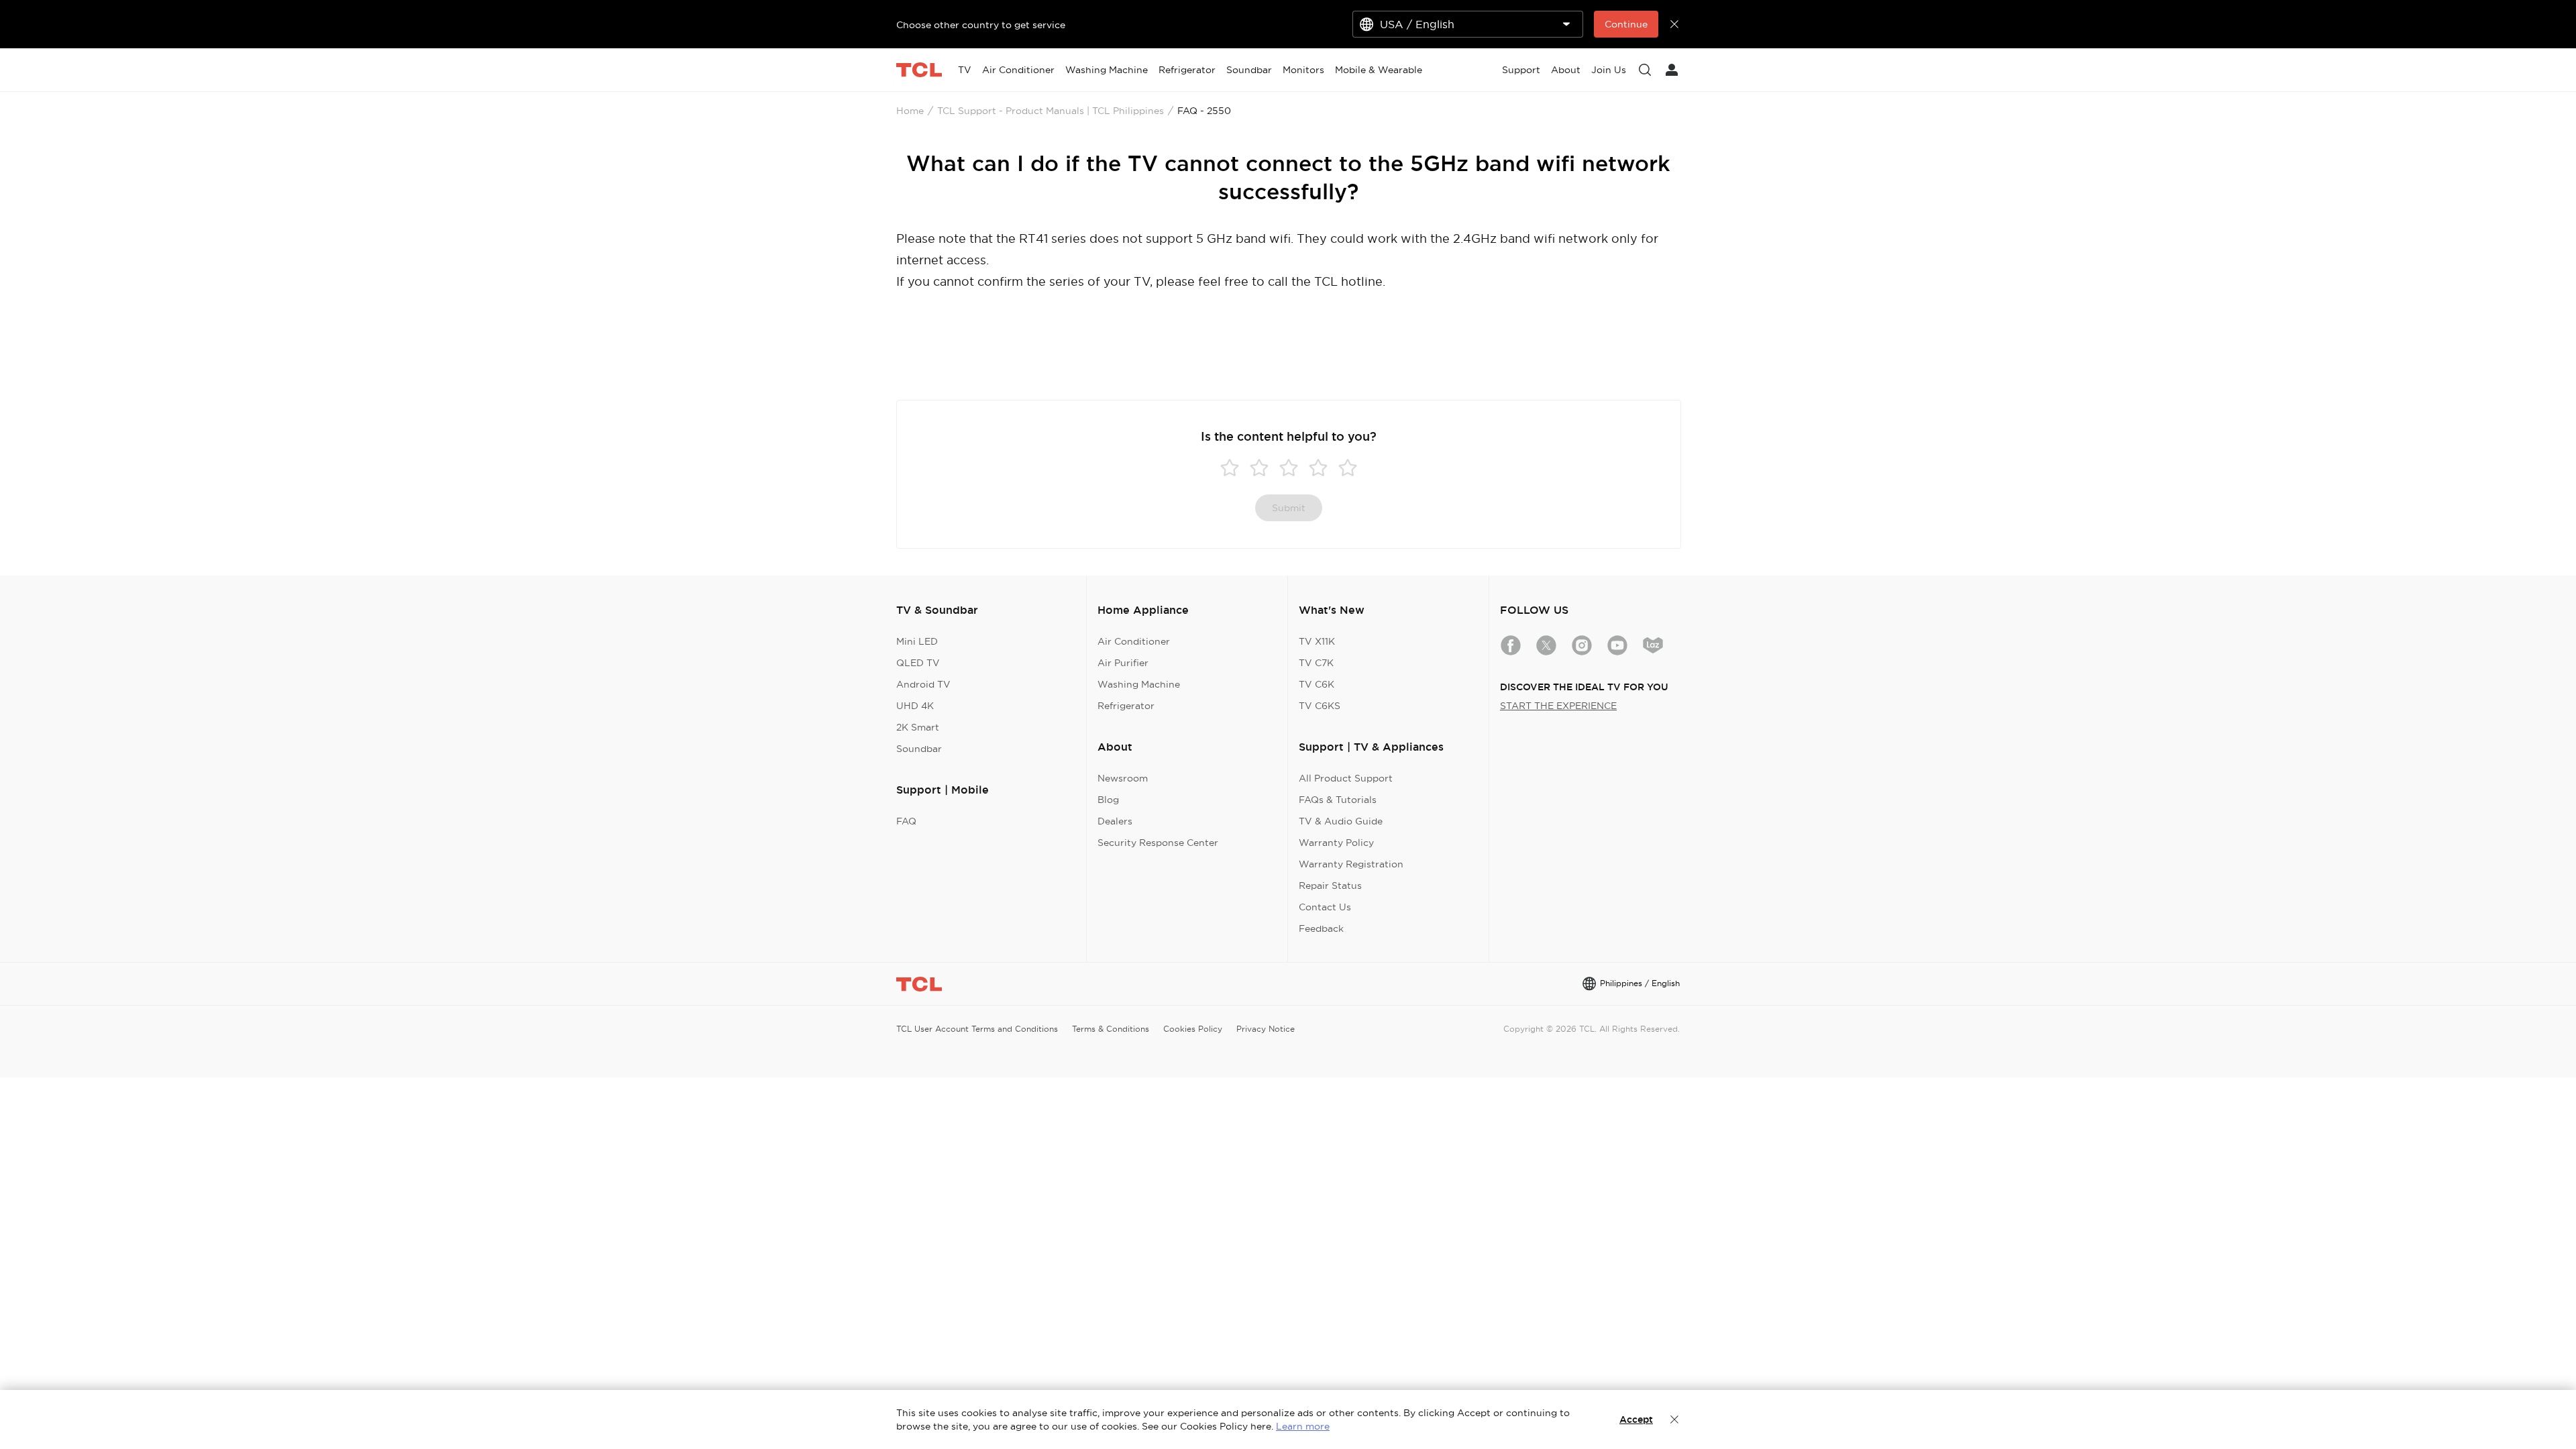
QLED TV (918, 663)
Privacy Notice (1266, 1029)
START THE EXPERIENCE (1558, 706)
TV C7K (1316, 663)
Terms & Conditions (1111, 1029)
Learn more (1303, 1426)
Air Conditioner (1134, 641)
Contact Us (1325, 907)
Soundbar (919, 749)
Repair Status (1330, 885)
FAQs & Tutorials (1338, 800)
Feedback (1321, 928)
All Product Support (1346, 778)
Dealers (1115, 821)
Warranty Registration (1351, 864)
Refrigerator (1126, 706)
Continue (1626, 24)
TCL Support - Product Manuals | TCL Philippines (1051, 111)
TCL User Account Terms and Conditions (977, 1029)
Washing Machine (1139, 684)
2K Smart (918, 727)
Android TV (923, 684)
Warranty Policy (1336, 843)
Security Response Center (1158, 843)
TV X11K (1317, 641)
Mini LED (917, 641)
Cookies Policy (1193, 1029)
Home (910, 111)
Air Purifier (1123, 663)
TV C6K (1317, 684)
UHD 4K (915, 706)
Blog (1108, 800)
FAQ (906, 821)
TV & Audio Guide (1341, 821)
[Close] (1674, 1419)
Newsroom (1123, 778)
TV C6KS (1320, 706)
